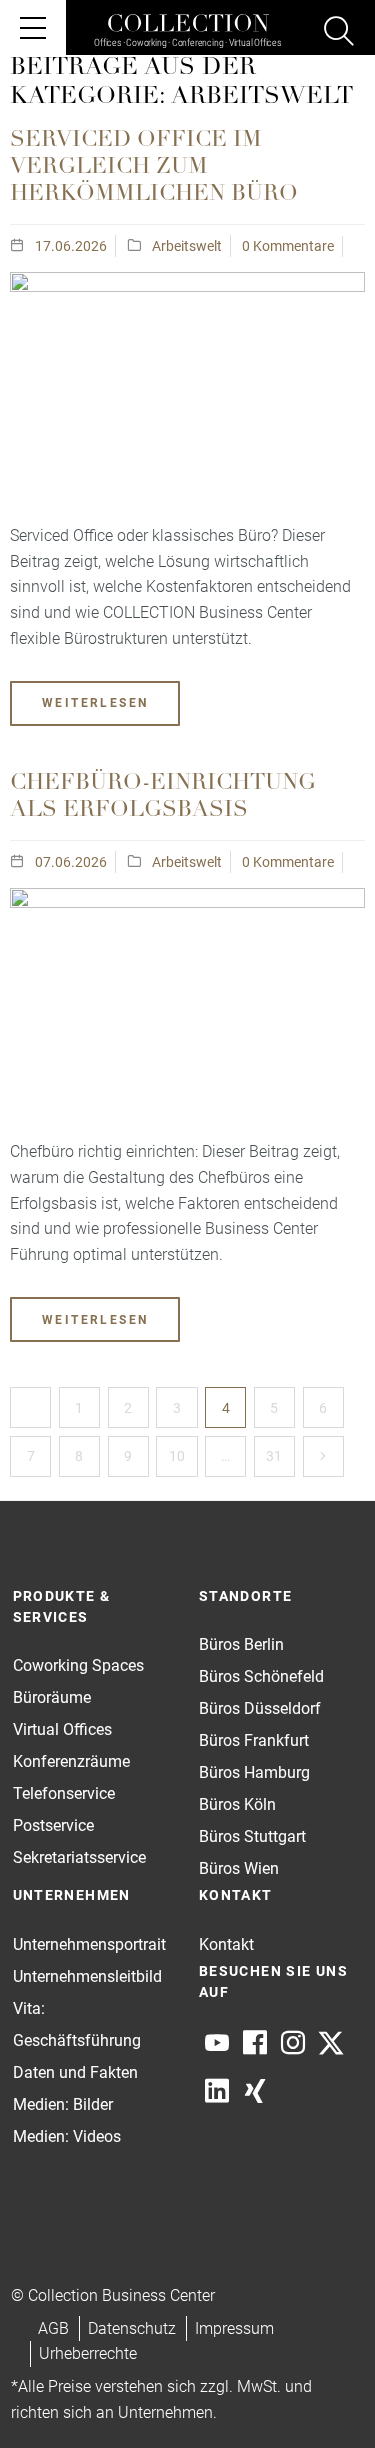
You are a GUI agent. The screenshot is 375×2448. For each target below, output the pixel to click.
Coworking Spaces (78, 1665)
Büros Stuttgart (252, 1836)
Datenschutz (132, 2328)
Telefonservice (64, 1793)
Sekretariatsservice (79, 1857)
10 (177, 1456)
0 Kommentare (288, 246)
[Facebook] (255, 2043)
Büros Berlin (241, 1644)
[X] (331, 2043)
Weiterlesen (95, 703)
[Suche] (339, 34)
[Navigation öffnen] (33, 27)
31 (274, 1456)
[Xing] (255, 2091)
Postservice (53, 1825)
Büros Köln (237, 1804)
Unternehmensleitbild (87, 1976)
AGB (53, 2328)
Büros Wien (239, 1868)
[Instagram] (293, 2043)
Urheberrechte (88, 2353)
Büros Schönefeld (261, 1676)
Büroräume (52, 1697)
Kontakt (226, 1944)
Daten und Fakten (75, 2072)
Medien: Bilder (63, 2104)
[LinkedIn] (217, 2091)
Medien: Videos (67, 2136)
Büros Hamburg (254, 1772)
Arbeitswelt (187, 246)
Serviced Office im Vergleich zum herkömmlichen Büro (154, 168)
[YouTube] (217, 2043)
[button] (321, 2394)
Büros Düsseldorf (260, 1708)
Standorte (246, 1596)
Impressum (234, 2328)
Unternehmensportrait (89, 1944)
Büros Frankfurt (254, 1740)
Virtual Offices (62, 1729)
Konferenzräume (71, 1761)
